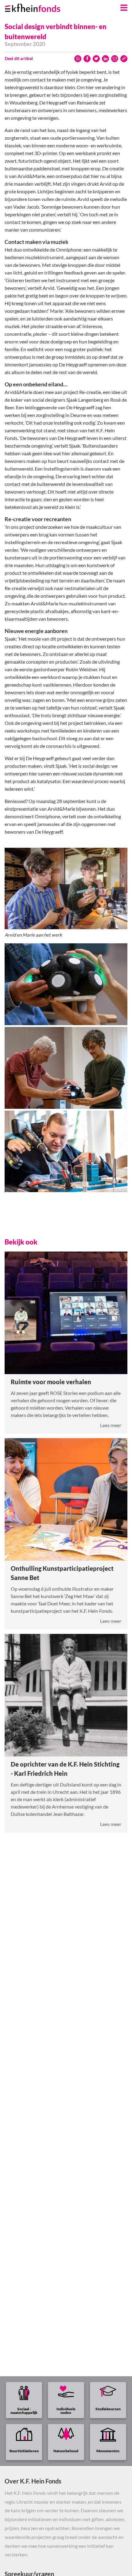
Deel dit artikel (19, 58)
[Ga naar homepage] (40, 6)
